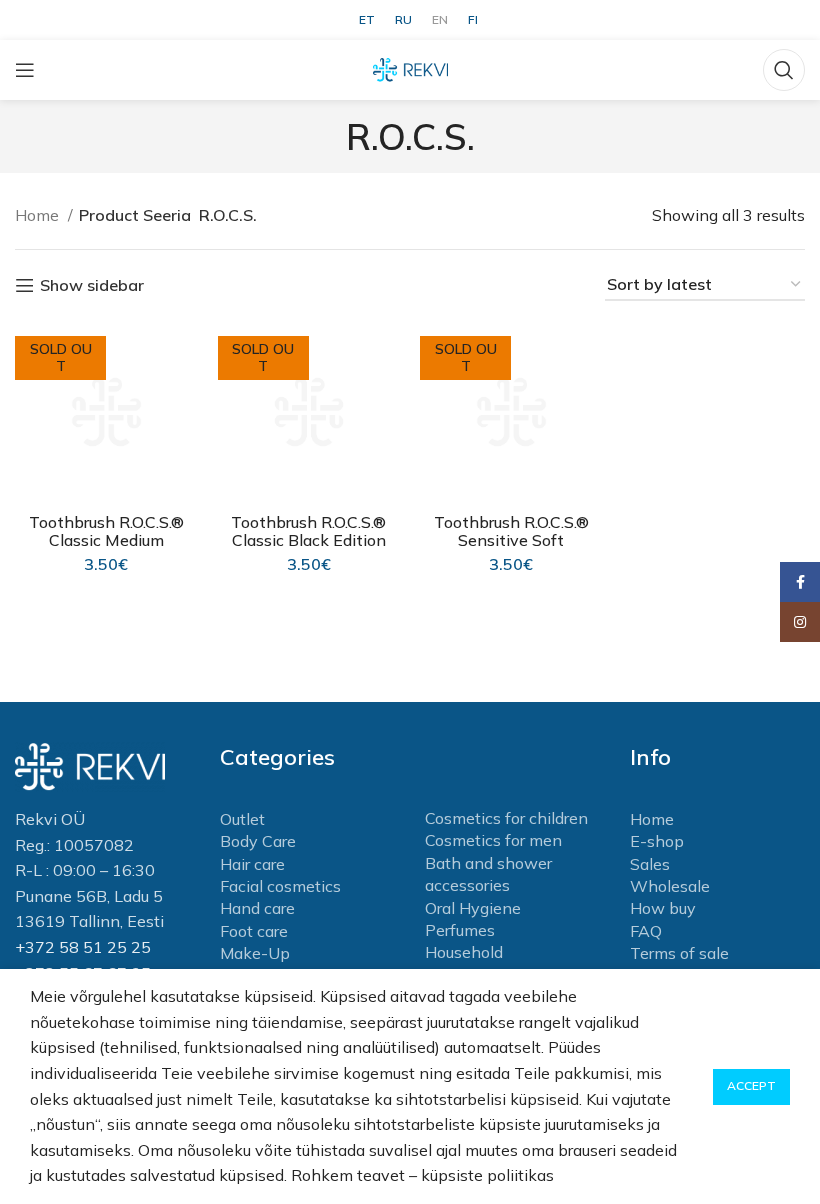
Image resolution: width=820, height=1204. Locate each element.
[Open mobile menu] (25, 70)
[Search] (784, 70)
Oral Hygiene (473, 908)
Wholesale (670, 886)
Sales (650, 864)
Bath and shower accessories (488, 874)
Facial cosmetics (280, 886)
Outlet (242, 819)
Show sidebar (92, 285)
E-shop (657, 841)
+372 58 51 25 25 (83, 947)
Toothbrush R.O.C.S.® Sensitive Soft (511, 531)
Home (39, 215)
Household (464, 952)
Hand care (257, 908)
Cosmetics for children (506, 818)
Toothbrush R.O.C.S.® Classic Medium (106, 531)
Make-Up (255, 953)
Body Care (258, 841)
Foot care (254, 931)
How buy (663, 908)
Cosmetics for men (493, 840)
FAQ (646, 931)
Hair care (252, 864)
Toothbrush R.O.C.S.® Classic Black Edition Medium (308, 540)
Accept (751, 1085)
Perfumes (460, 930)
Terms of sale (679, 953)
